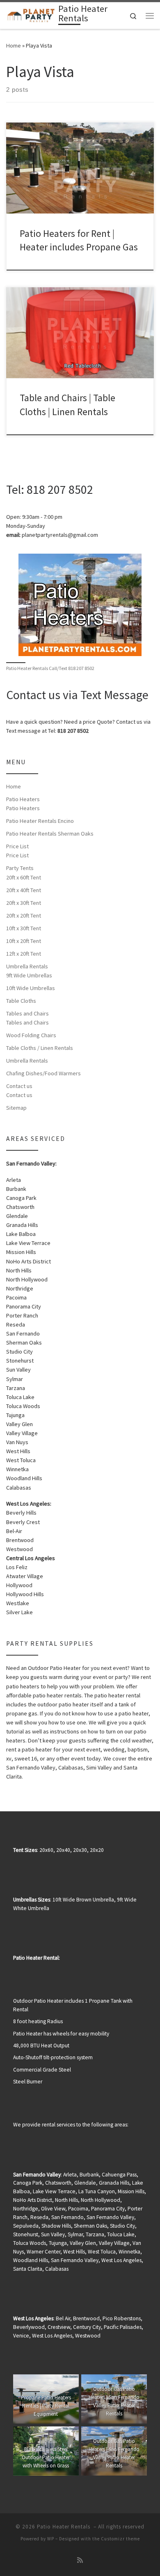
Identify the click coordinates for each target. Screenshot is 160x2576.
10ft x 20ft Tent (24, 941)
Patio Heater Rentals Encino (40, 821)
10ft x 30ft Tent (24, 928)
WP (51, 2539)
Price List (17, 846)
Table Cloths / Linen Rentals (40, 1048)
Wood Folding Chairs (31, 1035)
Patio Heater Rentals (64, 2527)
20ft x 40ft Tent (24, 890)
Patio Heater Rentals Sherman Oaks (50, 834)
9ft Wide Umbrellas (29, 975)
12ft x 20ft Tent (24, 954)
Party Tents (20, 868)
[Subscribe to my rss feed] (80, 2560)
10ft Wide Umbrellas (31, 988)
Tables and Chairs (27, 1013)
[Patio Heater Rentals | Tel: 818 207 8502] (31, 15)
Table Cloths (21, 1001)
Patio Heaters (23, 799)
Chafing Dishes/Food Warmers (43, 1073)
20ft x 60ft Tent (24, 877)
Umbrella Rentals (27, 966)
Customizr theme (120, 2539)
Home (14, 45)
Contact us (19, 1086)
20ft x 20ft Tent (24, 915)
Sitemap (16, 1108)
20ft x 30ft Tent (24, 903)
